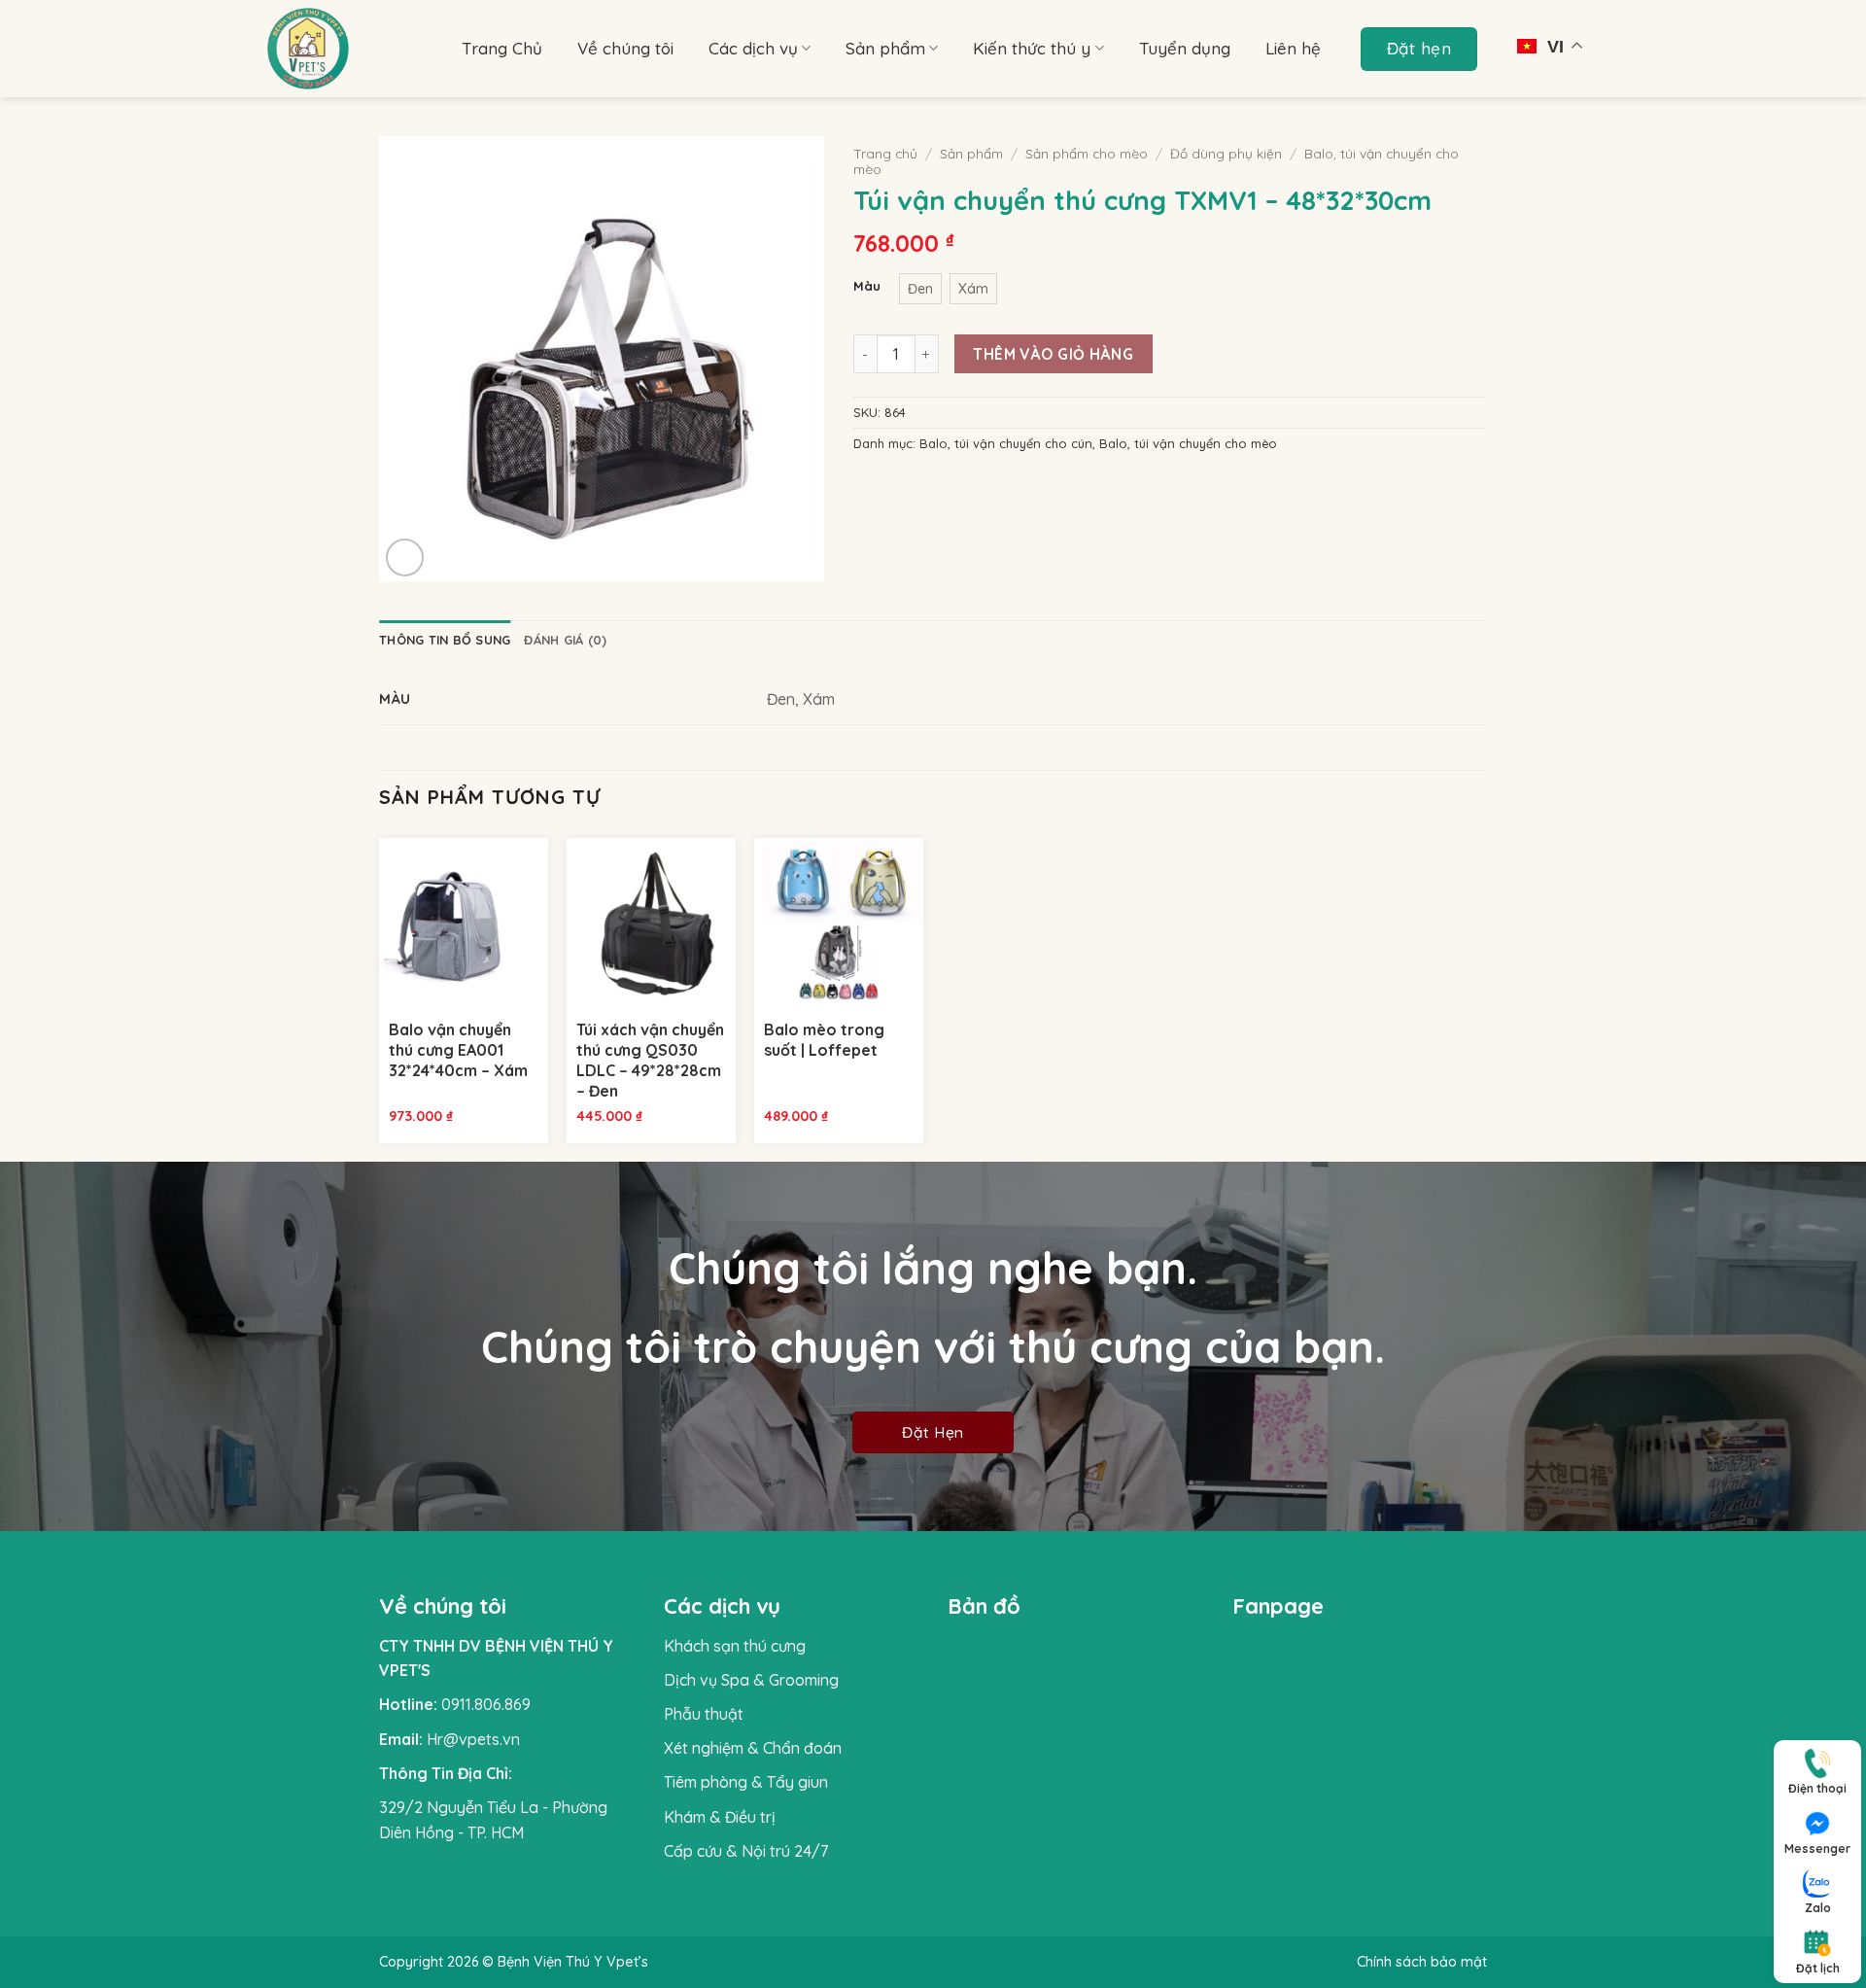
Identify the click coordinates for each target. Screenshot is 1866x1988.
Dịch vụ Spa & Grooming (751, 1680)
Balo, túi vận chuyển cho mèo (1188, 443)
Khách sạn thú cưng (735, 1646)
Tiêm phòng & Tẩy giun (746, 1782)
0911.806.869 (486, 1704)
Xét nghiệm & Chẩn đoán (753, 1748)
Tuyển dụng (1185, 48)
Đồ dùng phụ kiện (1226, 153)
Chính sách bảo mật (1422, 1962)
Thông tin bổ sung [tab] (445, 640)
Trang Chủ (502, 48)
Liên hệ (1293, 48)
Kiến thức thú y (1032, 48)
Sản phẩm (885, 48)
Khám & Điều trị (720, 1817)
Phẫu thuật (704, 1714)
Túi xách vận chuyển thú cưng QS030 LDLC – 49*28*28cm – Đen (650, 1060)
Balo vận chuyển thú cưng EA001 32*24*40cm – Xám (458, 1050)
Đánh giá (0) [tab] (565, 640)
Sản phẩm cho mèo (1087, 153)
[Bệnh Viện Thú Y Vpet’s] (350, 49)
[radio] (920, 289)
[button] (405, 558)
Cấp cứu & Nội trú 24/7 (746, 1851)
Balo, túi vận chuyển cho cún (1006, 443)
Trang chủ (885, 153)
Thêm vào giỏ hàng (1053, 354)
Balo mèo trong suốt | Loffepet (824, 1040)
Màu (867, 287)
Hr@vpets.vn (473, 1739)
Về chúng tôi (625, 48)
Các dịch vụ (753, 48)
